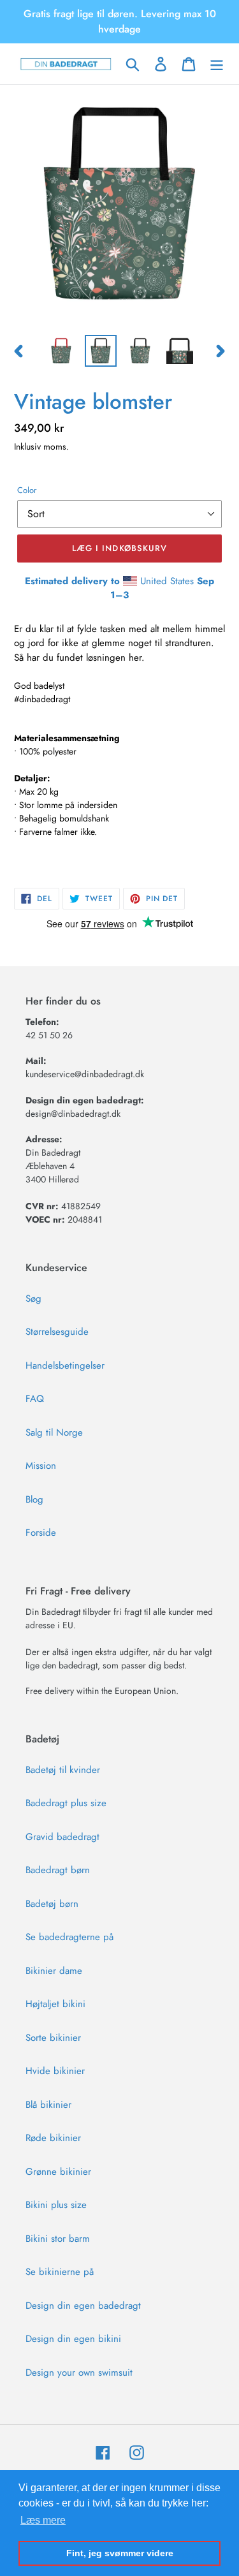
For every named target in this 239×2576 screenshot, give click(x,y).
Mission (41, 1466)
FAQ (35, 1399)
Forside (41, 1533)
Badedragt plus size (66, 1803)
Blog (34, 1499)
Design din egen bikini (73, 2339)
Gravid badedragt (62, 1837)
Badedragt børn (58, 1870)
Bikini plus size (56, 2205)
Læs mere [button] (43, 2520)
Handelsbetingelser (65, 1365)
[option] (61, 351)
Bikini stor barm (58, 2239)
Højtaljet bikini (55, 2004)
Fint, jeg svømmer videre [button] (120, 2553)
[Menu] (217, 64)
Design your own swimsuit (79, 2373)
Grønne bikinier (58, 2172)
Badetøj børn (52, 1904)
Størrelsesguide (57, 1332)
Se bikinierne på (60, 2272)
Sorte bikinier (53, 2038)
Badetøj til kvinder (63, 1770)
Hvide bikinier (55, 2071)
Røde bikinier (53, 2138)
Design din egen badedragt (83, 2306)
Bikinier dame (54, 1971)
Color (27, 490)
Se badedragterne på (69, 1937)
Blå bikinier (48, 2105)
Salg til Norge (54, 1432)
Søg (33, 1299)
